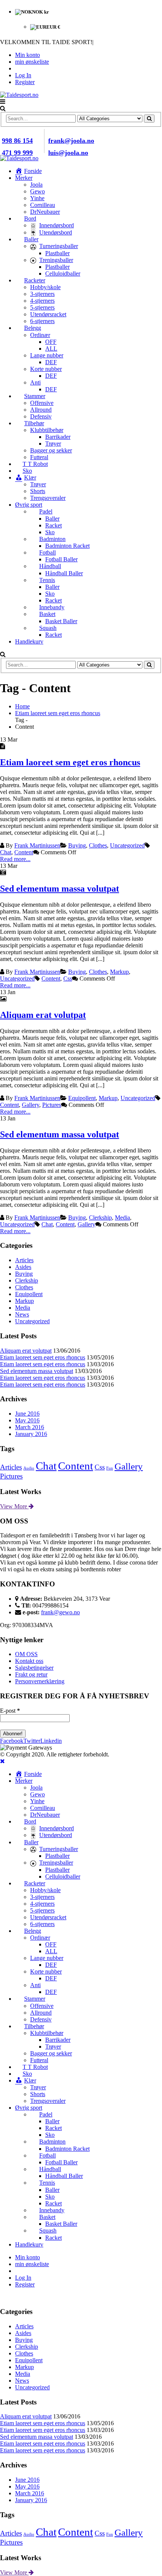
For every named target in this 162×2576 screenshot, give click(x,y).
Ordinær (40, 335)
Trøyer (53, 444)
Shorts (38, 491)
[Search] (149, 119)
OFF (51, 342)
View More (14, 1506)
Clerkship (100, 1218)
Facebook (12, 1741)
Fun (110, 1468)
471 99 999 (17, 153)
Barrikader (58, 437)
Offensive (42, 403)
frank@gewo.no (60, 1612)
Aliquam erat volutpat (43, 1015)
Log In (23, 75)
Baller (52, 519)
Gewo (37, 191)
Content (24, 852)
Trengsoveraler (48, 498)
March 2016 (30, 1427)
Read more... (15, 859)
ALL (51, 349)
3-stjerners (42, 294)
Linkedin (51, 1741)
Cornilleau (43, 205)
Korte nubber (46, 369)
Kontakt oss (29, 1661)
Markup (119, 972)
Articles (24, 1260)
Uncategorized (127, 845)
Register (25, 82)
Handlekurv (29, 641)
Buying (77, 845)
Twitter (32, 1741)
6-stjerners (42, 321)
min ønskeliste (32, 62)
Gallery (31, 1105)
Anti (35, 382)
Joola (36, 185)
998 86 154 (17, 141)
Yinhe (37, 198)
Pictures (52, 1105)
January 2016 (31, 1434)
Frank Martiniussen (37, 845)
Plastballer (57, 253)
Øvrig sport (29, 505)
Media (122, 1218)
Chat (6, 852)
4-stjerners (42, 301)
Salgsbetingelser (34, 1668)
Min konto (28, 55)
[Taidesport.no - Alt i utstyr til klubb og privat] (19, 95)
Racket (53, 525)
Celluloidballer (63, 274)
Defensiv (41, 416)
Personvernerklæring (40, 1681)
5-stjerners (42, 307)
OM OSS (26, 1654)
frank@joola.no (71, 141)
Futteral (39, 457)
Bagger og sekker (51, 450)
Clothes (98, 845)
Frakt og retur (31, 1674)
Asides (23, 1267)
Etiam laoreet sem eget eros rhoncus (70, 762)
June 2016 (27, 1414)
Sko (50, 532)
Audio (29, 1468)
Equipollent (82, 1098)
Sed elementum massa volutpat (60, 889)
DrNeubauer (45, 212)
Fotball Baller (61, 559)
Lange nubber (47, 355)
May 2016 (27, 1420)
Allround (41, 410)
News (22, 1314)
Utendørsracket (48, 314)
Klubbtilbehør (47, 430)
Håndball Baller (64, 573)
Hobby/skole (45, 287)
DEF (51, 362)
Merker (24, 178)
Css (68, 978)
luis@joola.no (68, 153)
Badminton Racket (67, 546)
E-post (10, 1711)
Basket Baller (61, 621)
